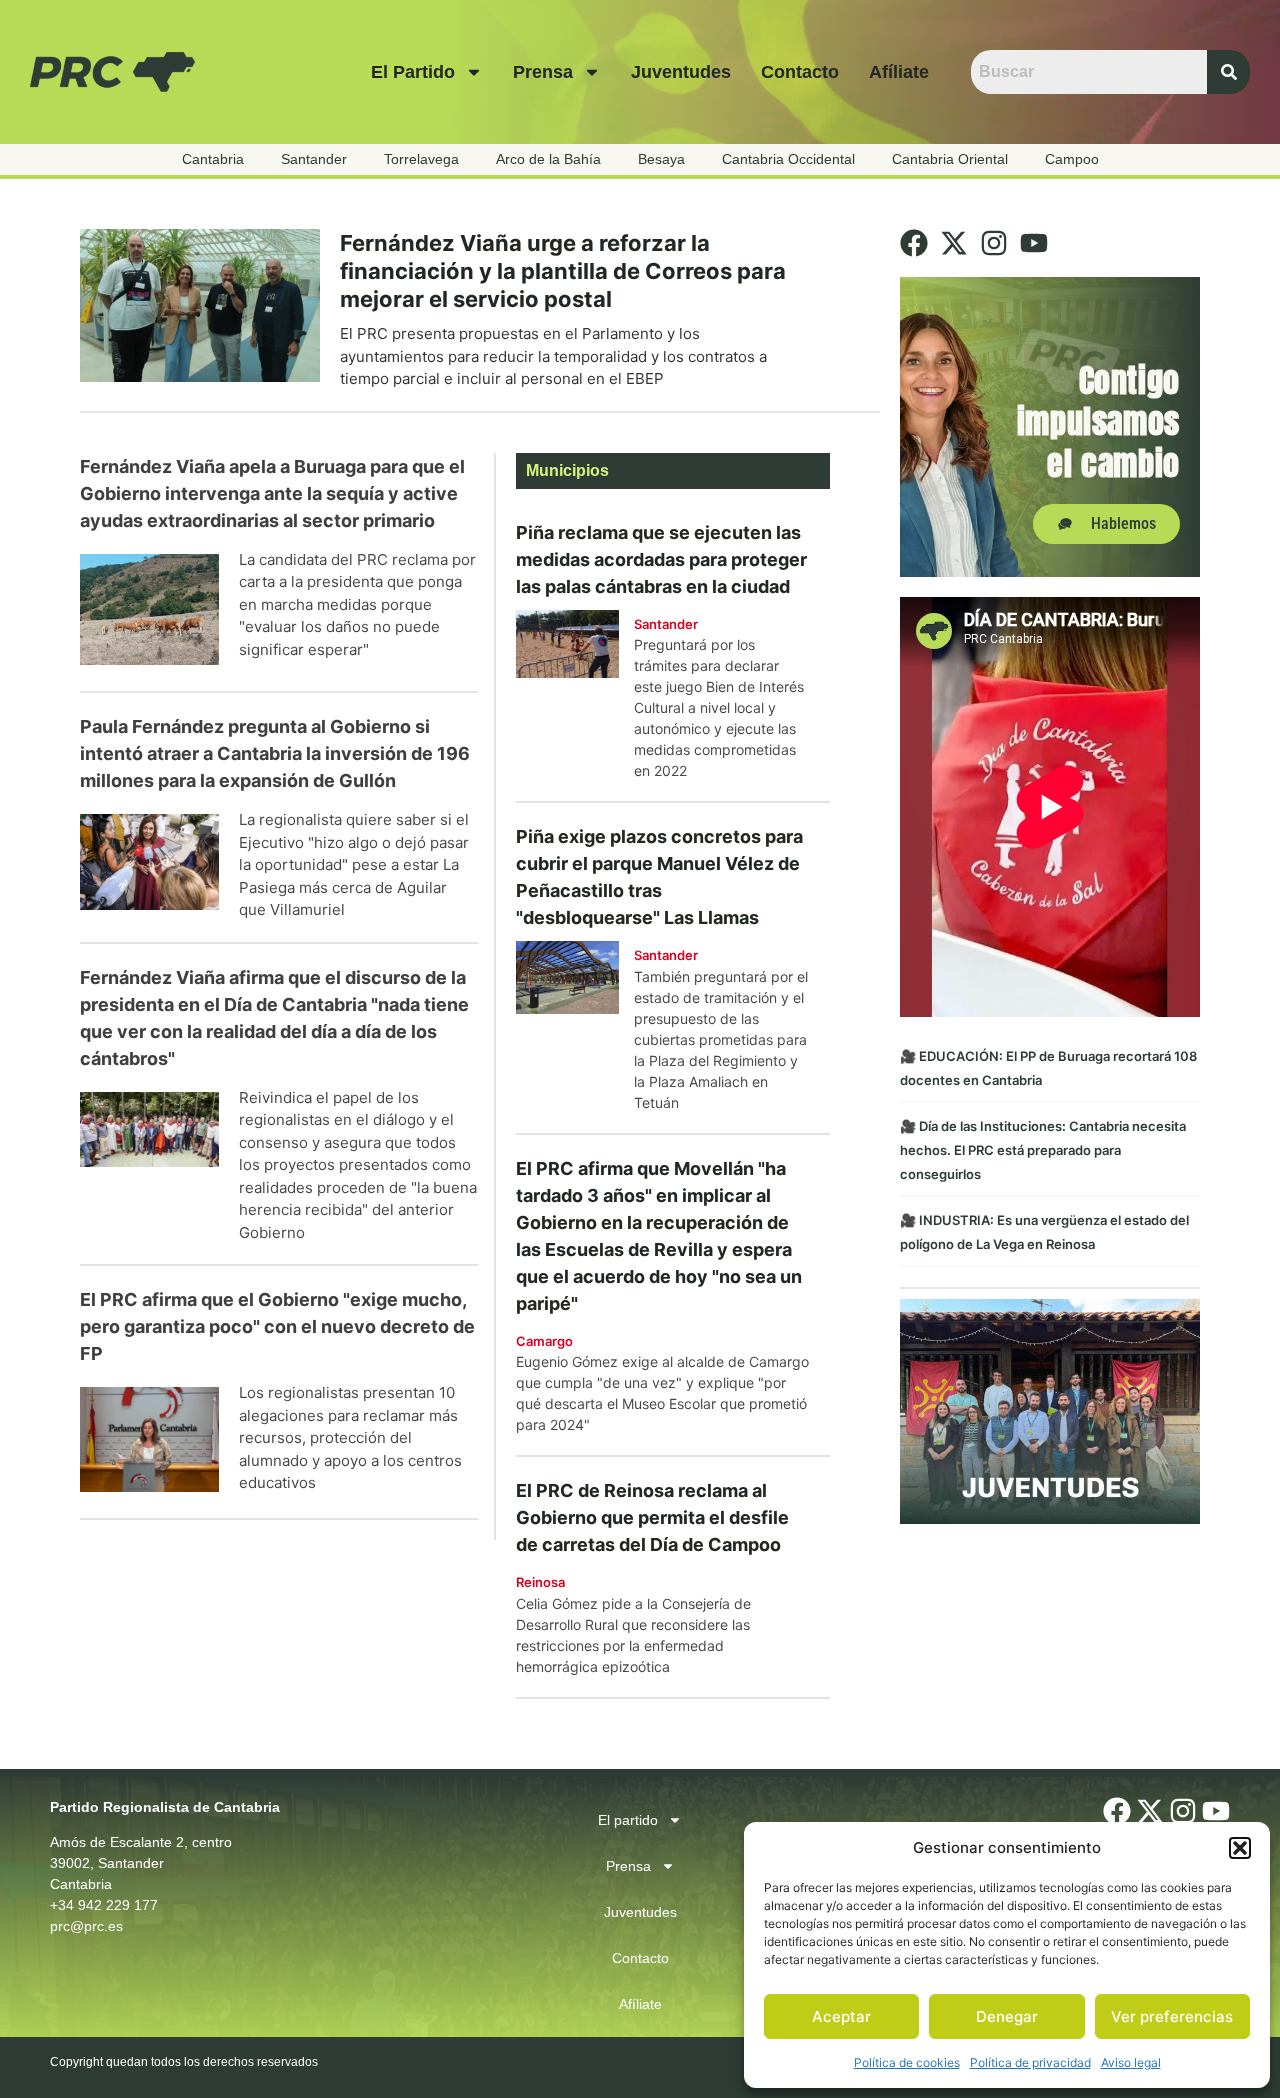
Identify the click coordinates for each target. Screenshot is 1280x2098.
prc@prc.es (86, 1926)
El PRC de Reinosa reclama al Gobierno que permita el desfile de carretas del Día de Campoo (652, 1517)
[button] (1240, 1848)
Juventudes (681, 72)
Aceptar (841, 2016)
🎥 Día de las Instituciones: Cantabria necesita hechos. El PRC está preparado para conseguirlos (1043, 1150)
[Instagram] (994, 243)
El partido (413, 72)
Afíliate (899, 72)
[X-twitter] (954, 243)
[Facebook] (914, 243)
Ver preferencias (1172, 2016)
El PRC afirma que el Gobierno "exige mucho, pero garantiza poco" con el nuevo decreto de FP (277, 1326)
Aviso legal (1131, 2062)
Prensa (543, 72)
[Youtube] (1034, 243)
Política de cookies (907, 2062)
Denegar (1007, 2016)
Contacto (800, 72)
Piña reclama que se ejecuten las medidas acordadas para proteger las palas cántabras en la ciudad (661, 559)
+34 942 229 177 (104, 1905)
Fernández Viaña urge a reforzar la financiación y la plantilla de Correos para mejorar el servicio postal (563, 271)
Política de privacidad (1030, 2062)
